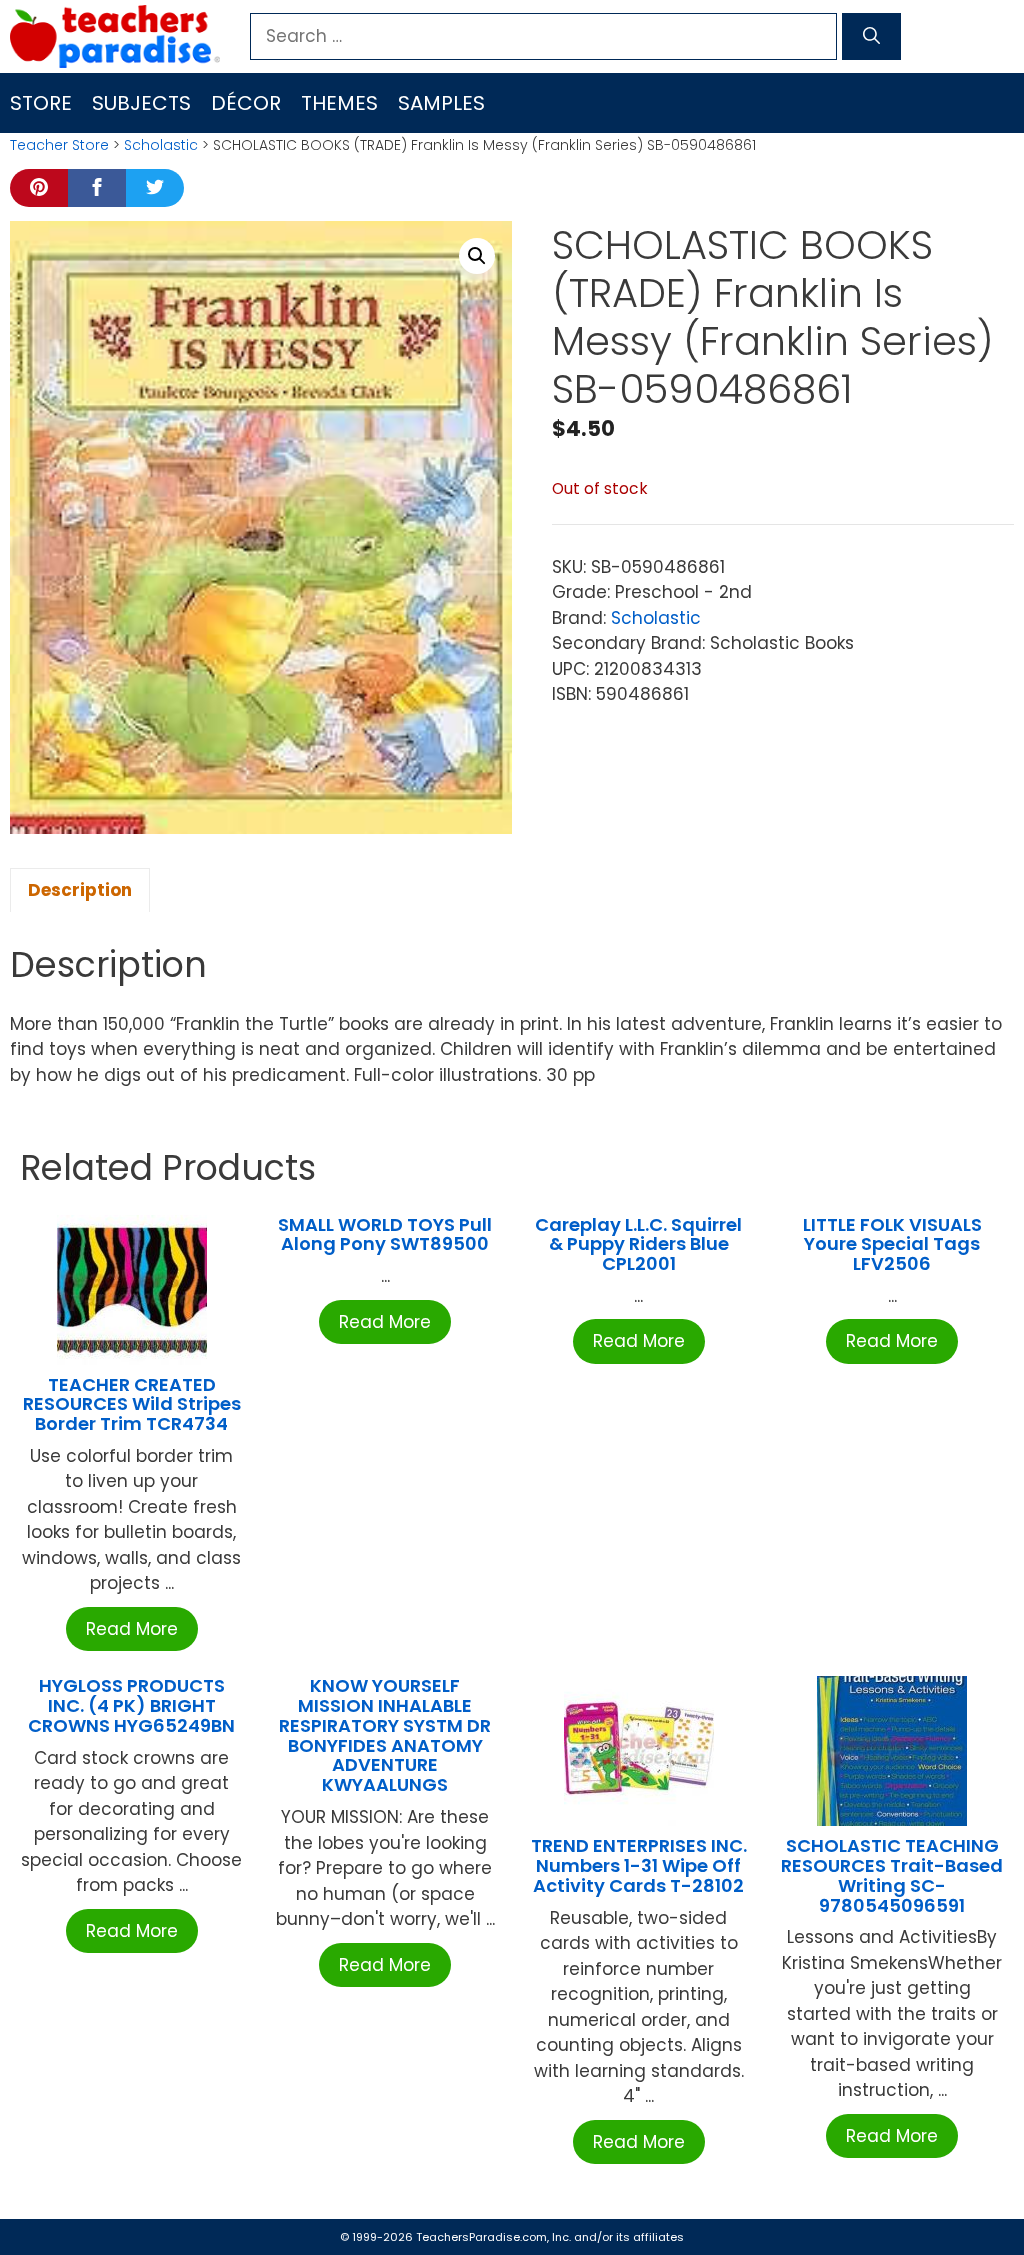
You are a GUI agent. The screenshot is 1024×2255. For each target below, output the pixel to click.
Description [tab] (80, 890)
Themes (339, 103)
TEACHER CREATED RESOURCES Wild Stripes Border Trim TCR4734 (132, 1404)
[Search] (871, 37)
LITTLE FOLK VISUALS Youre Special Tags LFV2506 (892, 1244)
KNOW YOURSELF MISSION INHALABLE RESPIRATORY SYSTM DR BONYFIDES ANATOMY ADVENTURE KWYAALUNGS (385, 1735)
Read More (132, 1629)
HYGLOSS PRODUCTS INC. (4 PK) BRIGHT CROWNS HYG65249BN (131, 1705)
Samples (441, 103)
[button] (477, 256)
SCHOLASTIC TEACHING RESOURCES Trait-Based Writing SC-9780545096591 (892, 1875)
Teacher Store (59, 145)
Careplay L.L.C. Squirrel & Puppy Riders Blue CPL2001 (638, 1244)
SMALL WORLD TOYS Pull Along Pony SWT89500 (385, 1234)
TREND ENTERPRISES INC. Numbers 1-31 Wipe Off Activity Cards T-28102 (639, 1865)
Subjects (141, 103)
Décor (246, 103)
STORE (41, 103)
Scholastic (161, 145)
